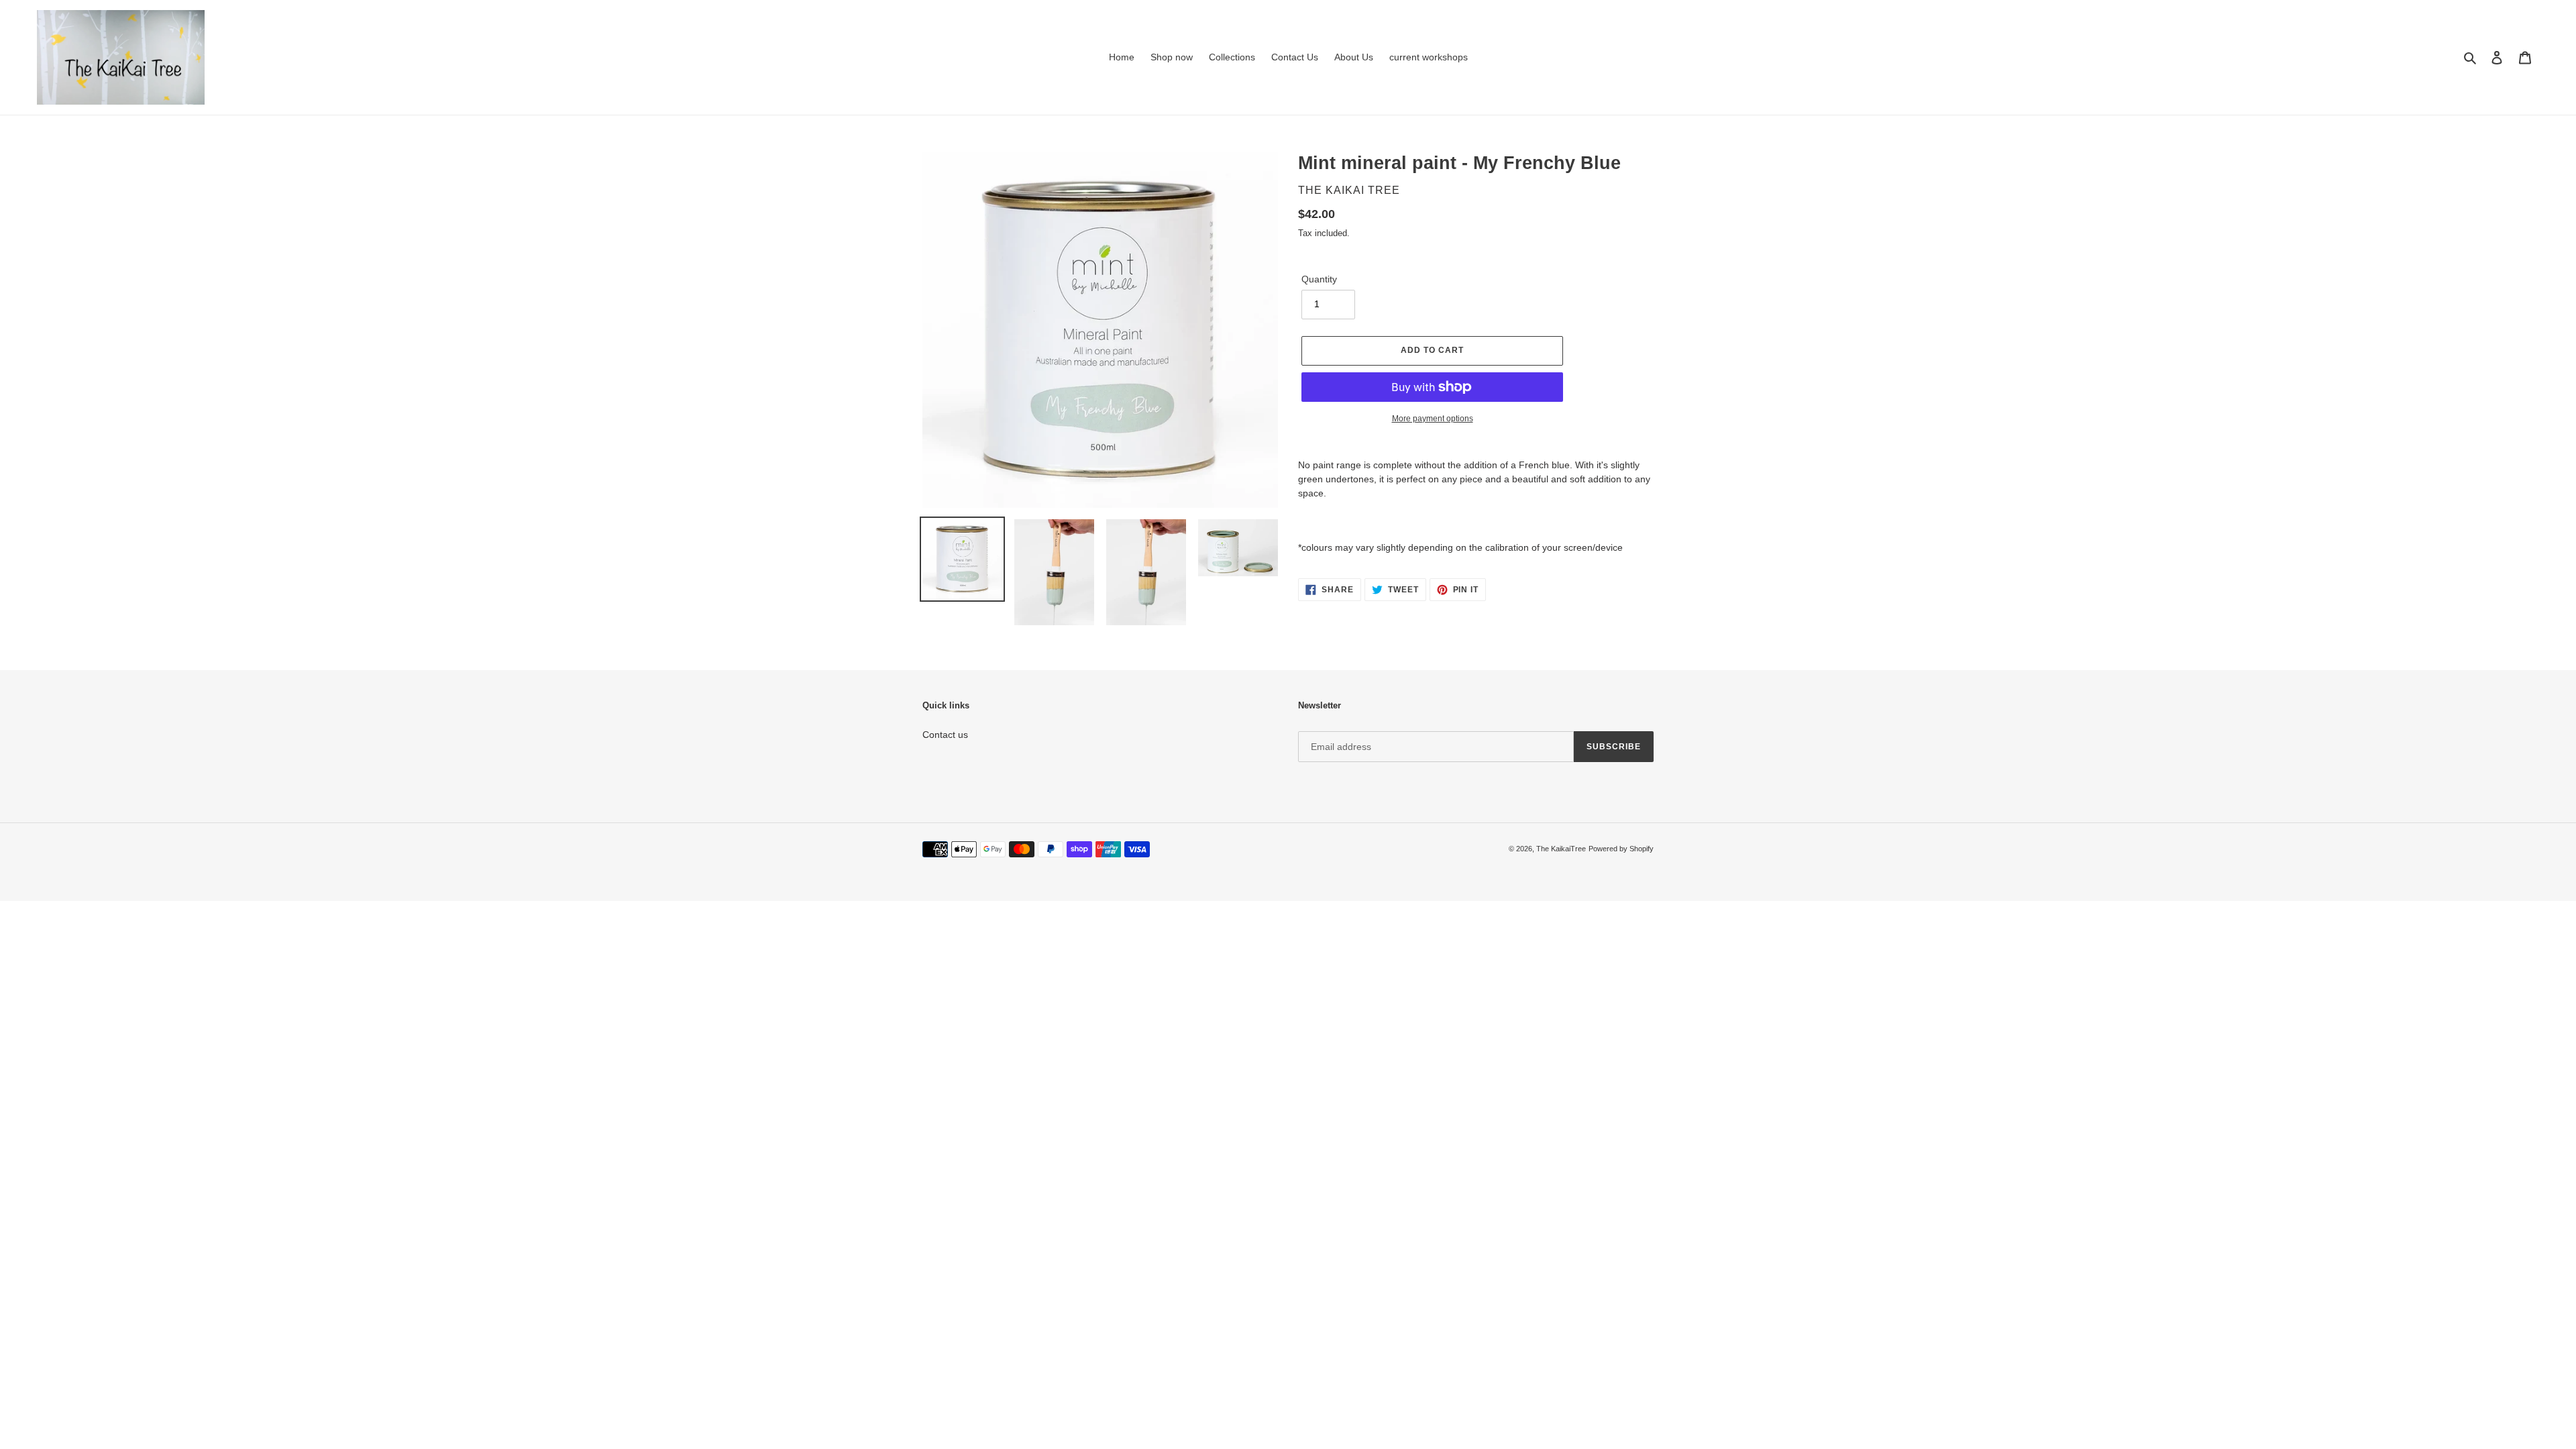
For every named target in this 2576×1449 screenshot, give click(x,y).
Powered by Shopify (1621, 849)
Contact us (945, 735)
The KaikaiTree (1561, 849)
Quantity (1319, 279)
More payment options (1433, 419)
